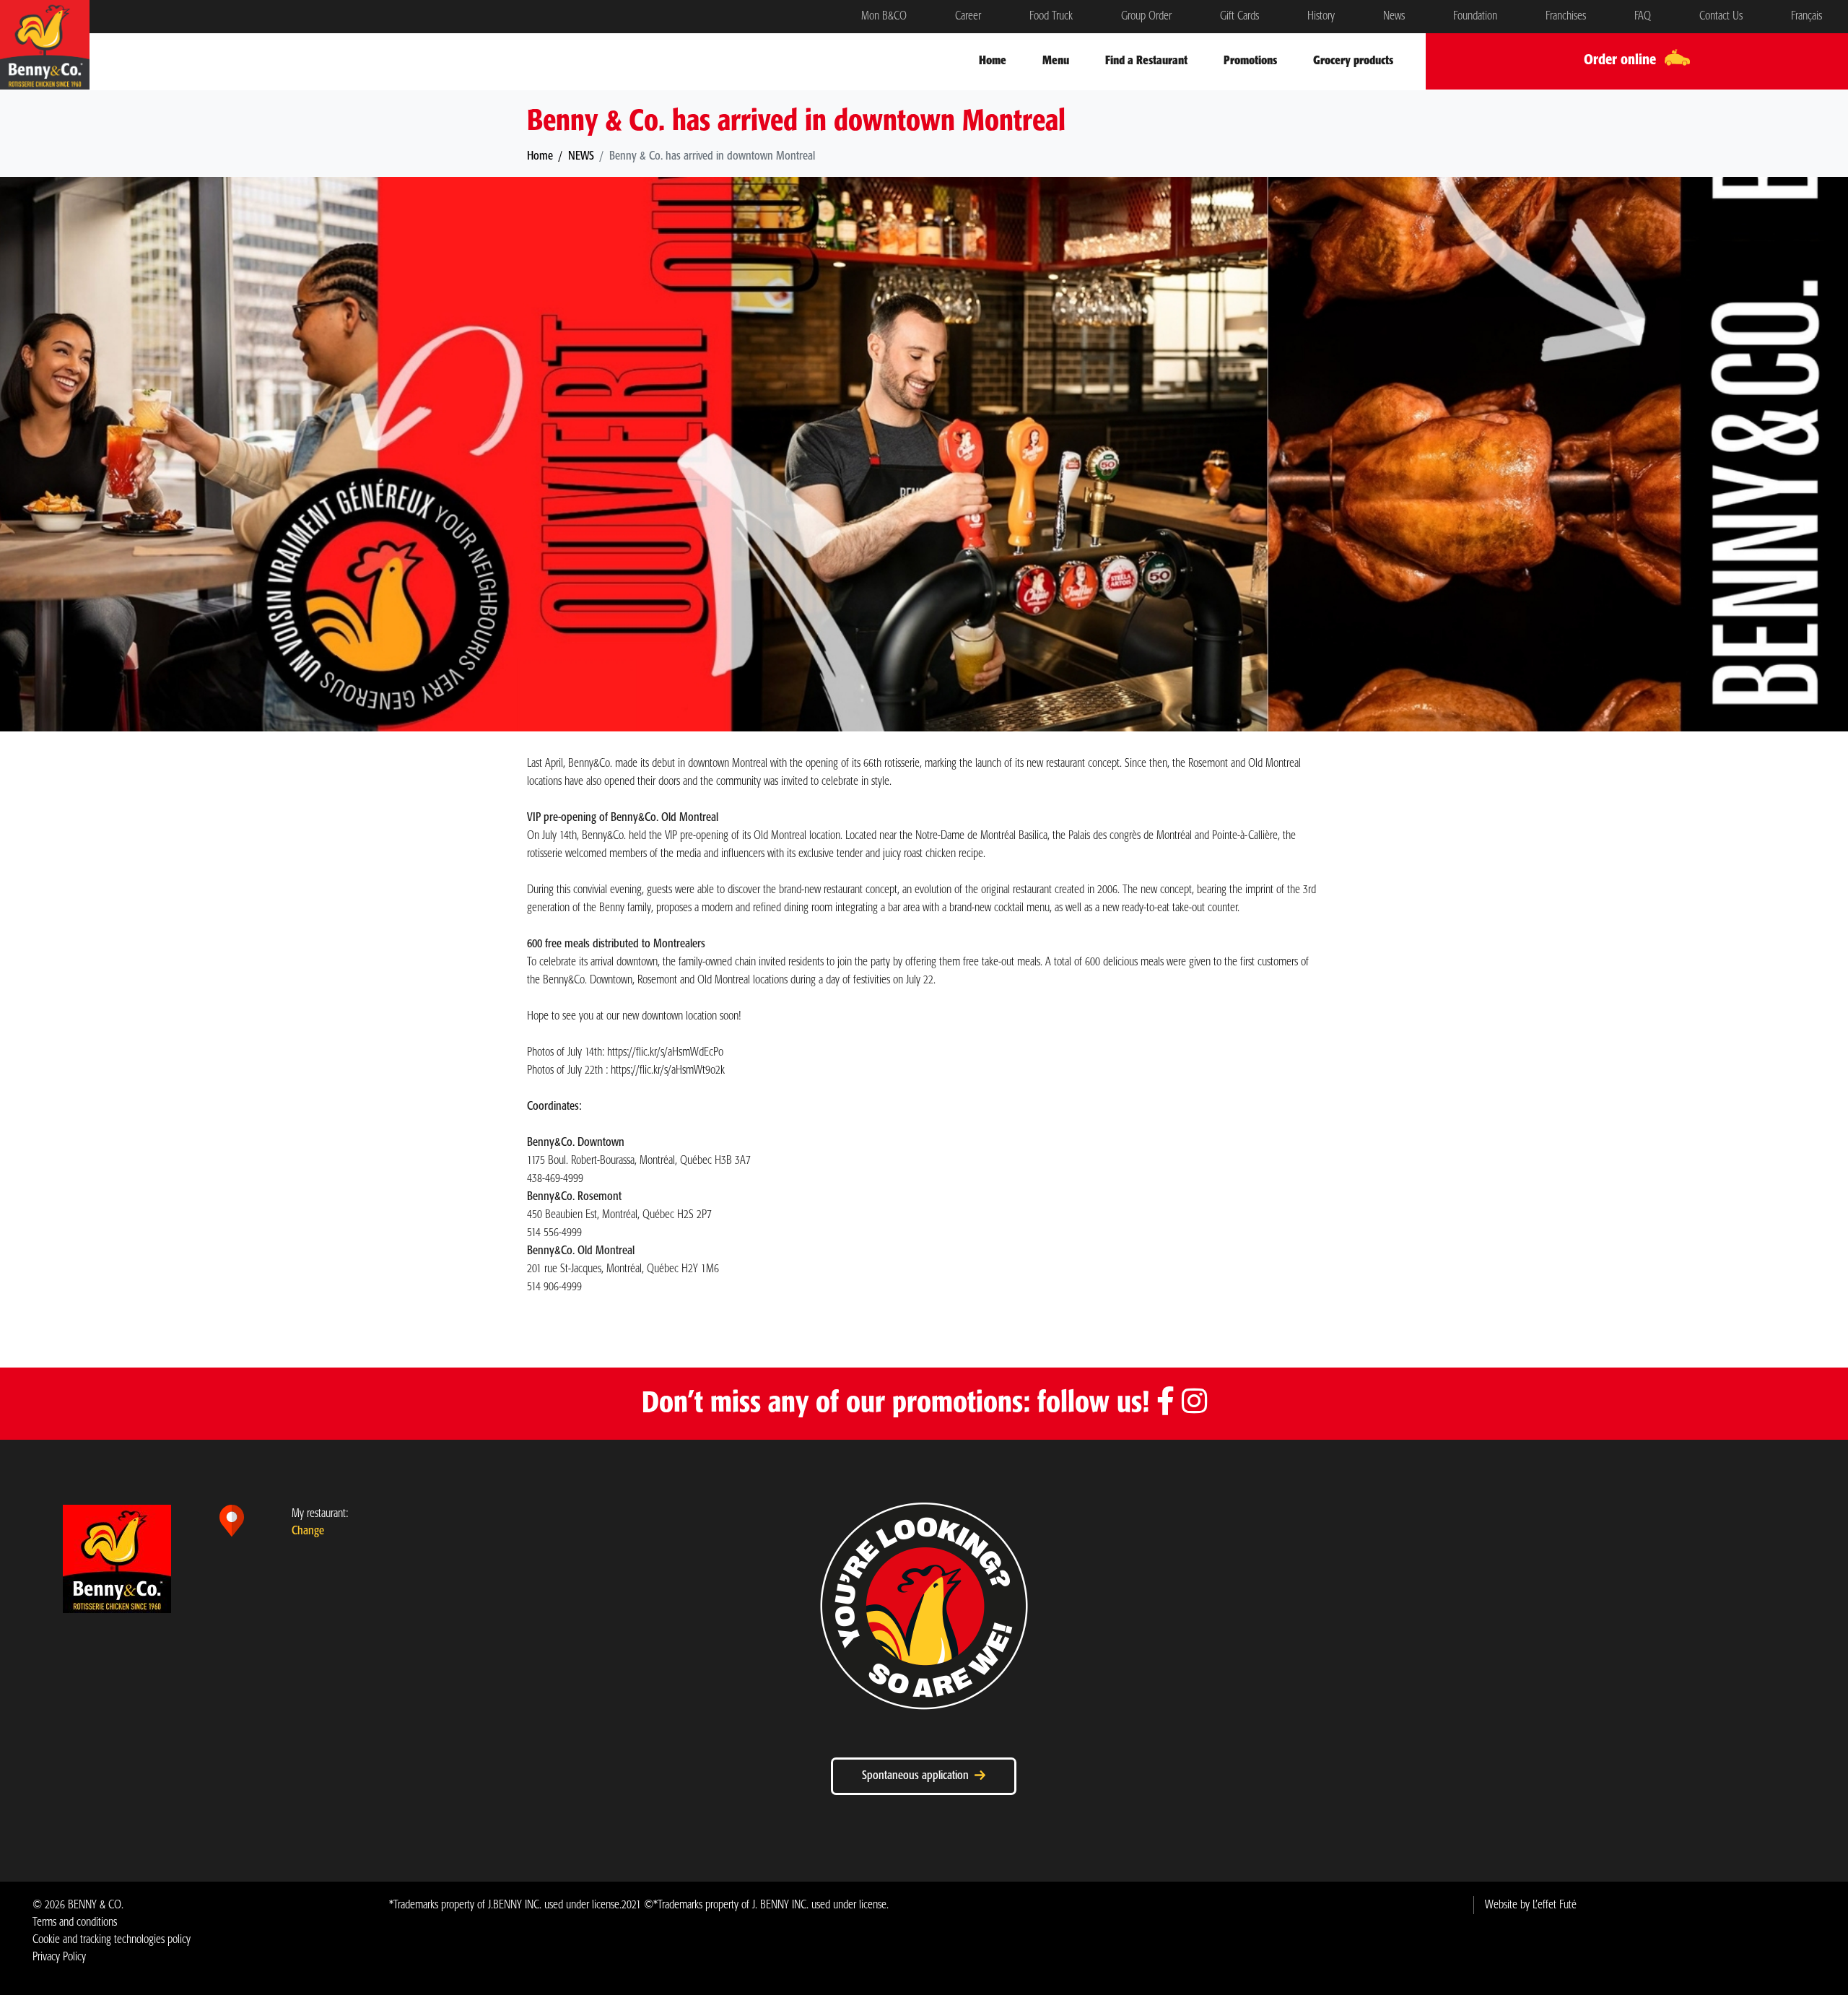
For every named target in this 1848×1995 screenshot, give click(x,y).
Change (308, 1531)
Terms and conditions (75, 1922)
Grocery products (1353, 61)
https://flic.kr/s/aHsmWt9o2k (668, 1070)
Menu (1056, 61)
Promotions (1250, 61)
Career (968, 16)
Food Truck (1051, 16)
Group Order (1146, 16)
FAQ (1643, 16)
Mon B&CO (884, 16)
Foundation (1475, 16)
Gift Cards (1239, 16)
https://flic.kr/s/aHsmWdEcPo (665, 1052)
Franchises (1566, 16)
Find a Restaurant (1146, 61)
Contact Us (1721, 16)
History (1321, 16)
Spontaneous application (918, 1776)
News (1394, 16)
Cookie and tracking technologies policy (112, 1940)
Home (993, 61)
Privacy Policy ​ (59, 1957)
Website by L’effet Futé (1531, 1905)
